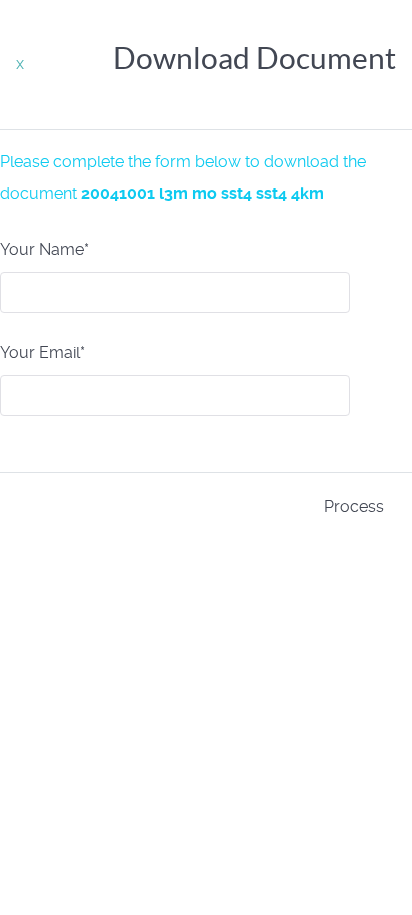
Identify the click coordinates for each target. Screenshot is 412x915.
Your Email (42, 352)
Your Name (44, 249)
